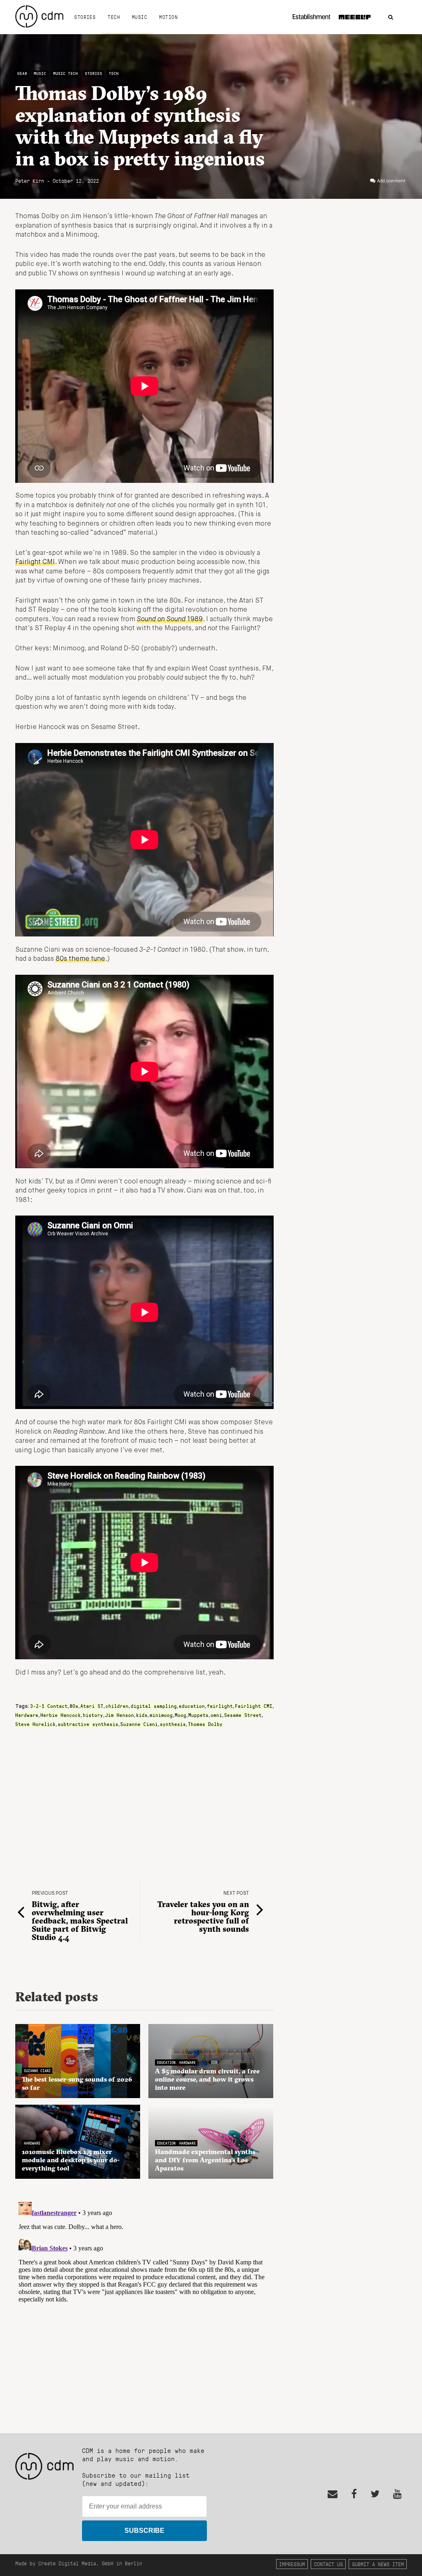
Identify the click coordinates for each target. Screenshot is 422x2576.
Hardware (27, 1715)
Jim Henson (120, 1715)
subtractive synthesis (88, 1724)
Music (139, 17)
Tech (114, 17)
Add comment (391, 181)
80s (74, 1706)
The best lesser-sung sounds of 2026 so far (77, 2083)
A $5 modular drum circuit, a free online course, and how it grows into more (207, 2079)
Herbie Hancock (61, 1715)
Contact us (328, 2564)
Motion (168, 17)
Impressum (292, 2564)
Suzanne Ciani (139, 1724)
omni (216, 1715)
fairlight (220, 1706)
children (117, 1706)
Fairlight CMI (35, 562)
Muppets (198, 1715)
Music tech (66, 73)
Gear (22, 73)
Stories (85, 17)
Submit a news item (378, 2564)
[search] (391, 17)
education (192, 1706)
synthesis (173, 1724)
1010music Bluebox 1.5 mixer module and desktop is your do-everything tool (71, 2160)
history (93, 1715)
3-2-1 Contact (49, 1706)
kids (142, 1715)
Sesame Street (243, 1715)
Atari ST (92, 1706)
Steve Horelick (35, 1724)
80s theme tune (80, 959)
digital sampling (154, 1706)
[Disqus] (144, 2301)
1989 (170, 620)
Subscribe (144, 2531)
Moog (181, 1715)
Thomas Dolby (205, 1724)
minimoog (161, 1715)
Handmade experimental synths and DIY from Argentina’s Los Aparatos (205, 2160)
